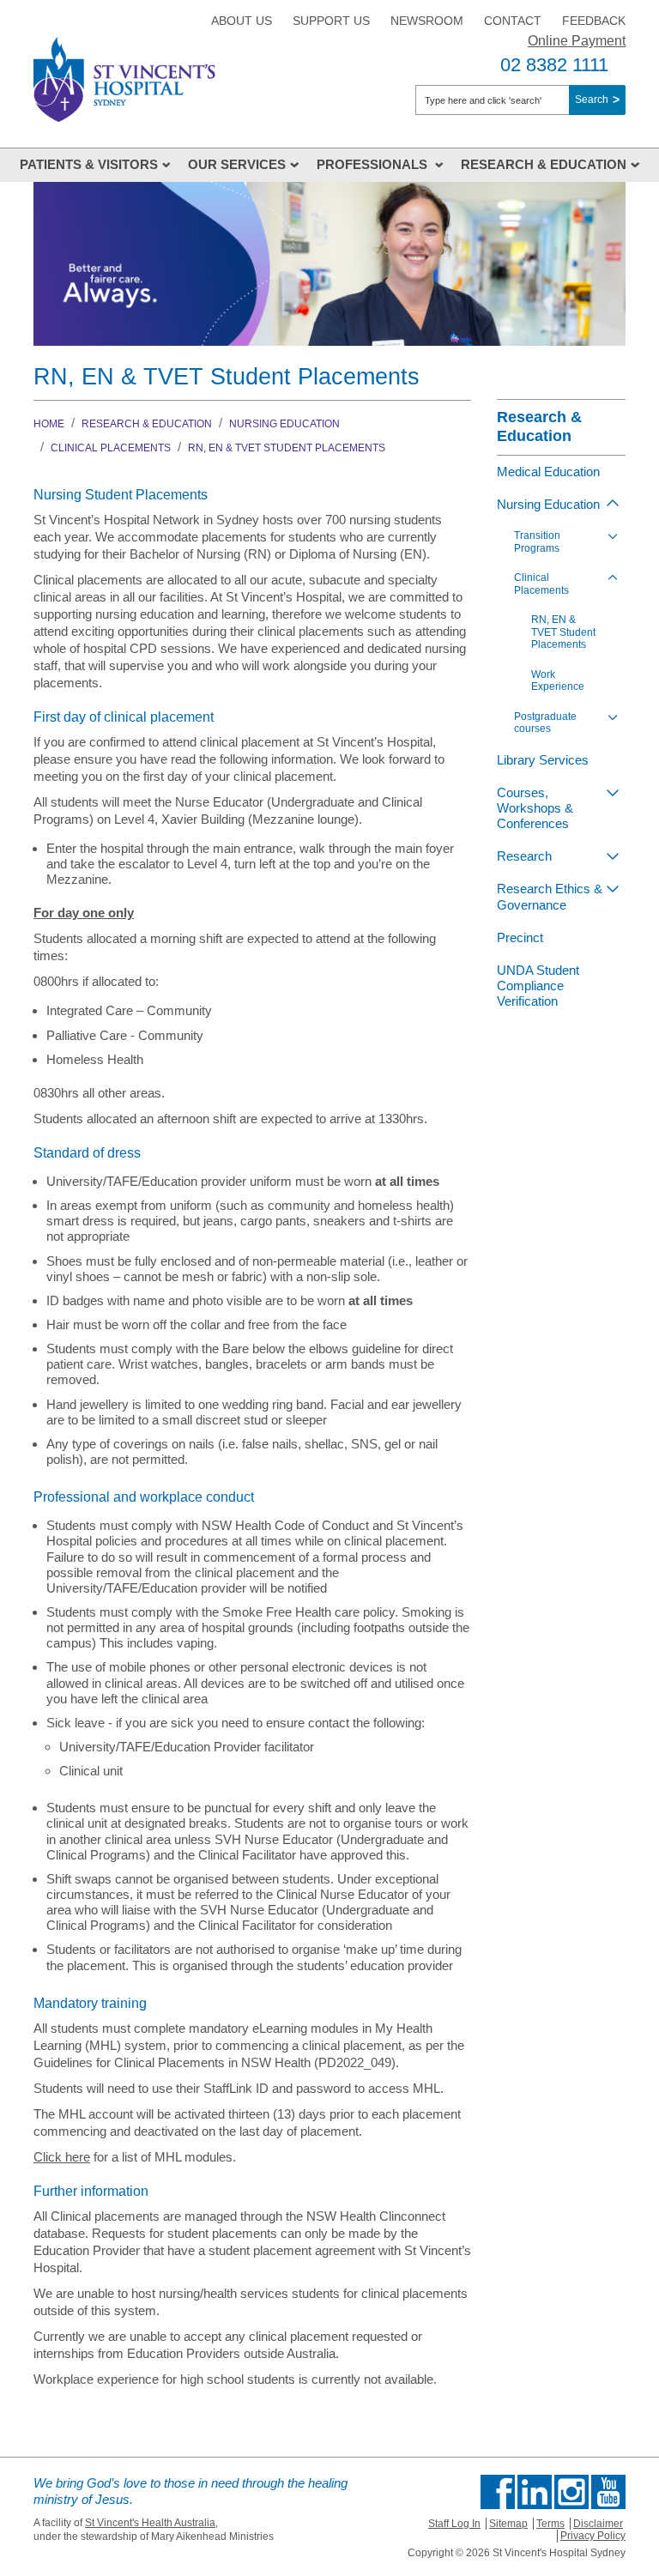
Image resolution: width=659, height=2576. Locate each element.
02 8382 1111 (554, 65)
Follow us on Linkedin (535, 2492)
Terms (550, 2524)
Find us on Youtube (608, 2492)
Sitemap (508, 2524)
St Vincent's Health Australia (150, 2523)
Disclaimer (598, 2524)
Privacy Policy (593, 2536)
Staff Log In (454, 2524)
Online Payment (577, 41)
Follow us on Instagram (571, 2492)
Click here (62, 2157)
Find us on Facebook (498, 2492)
